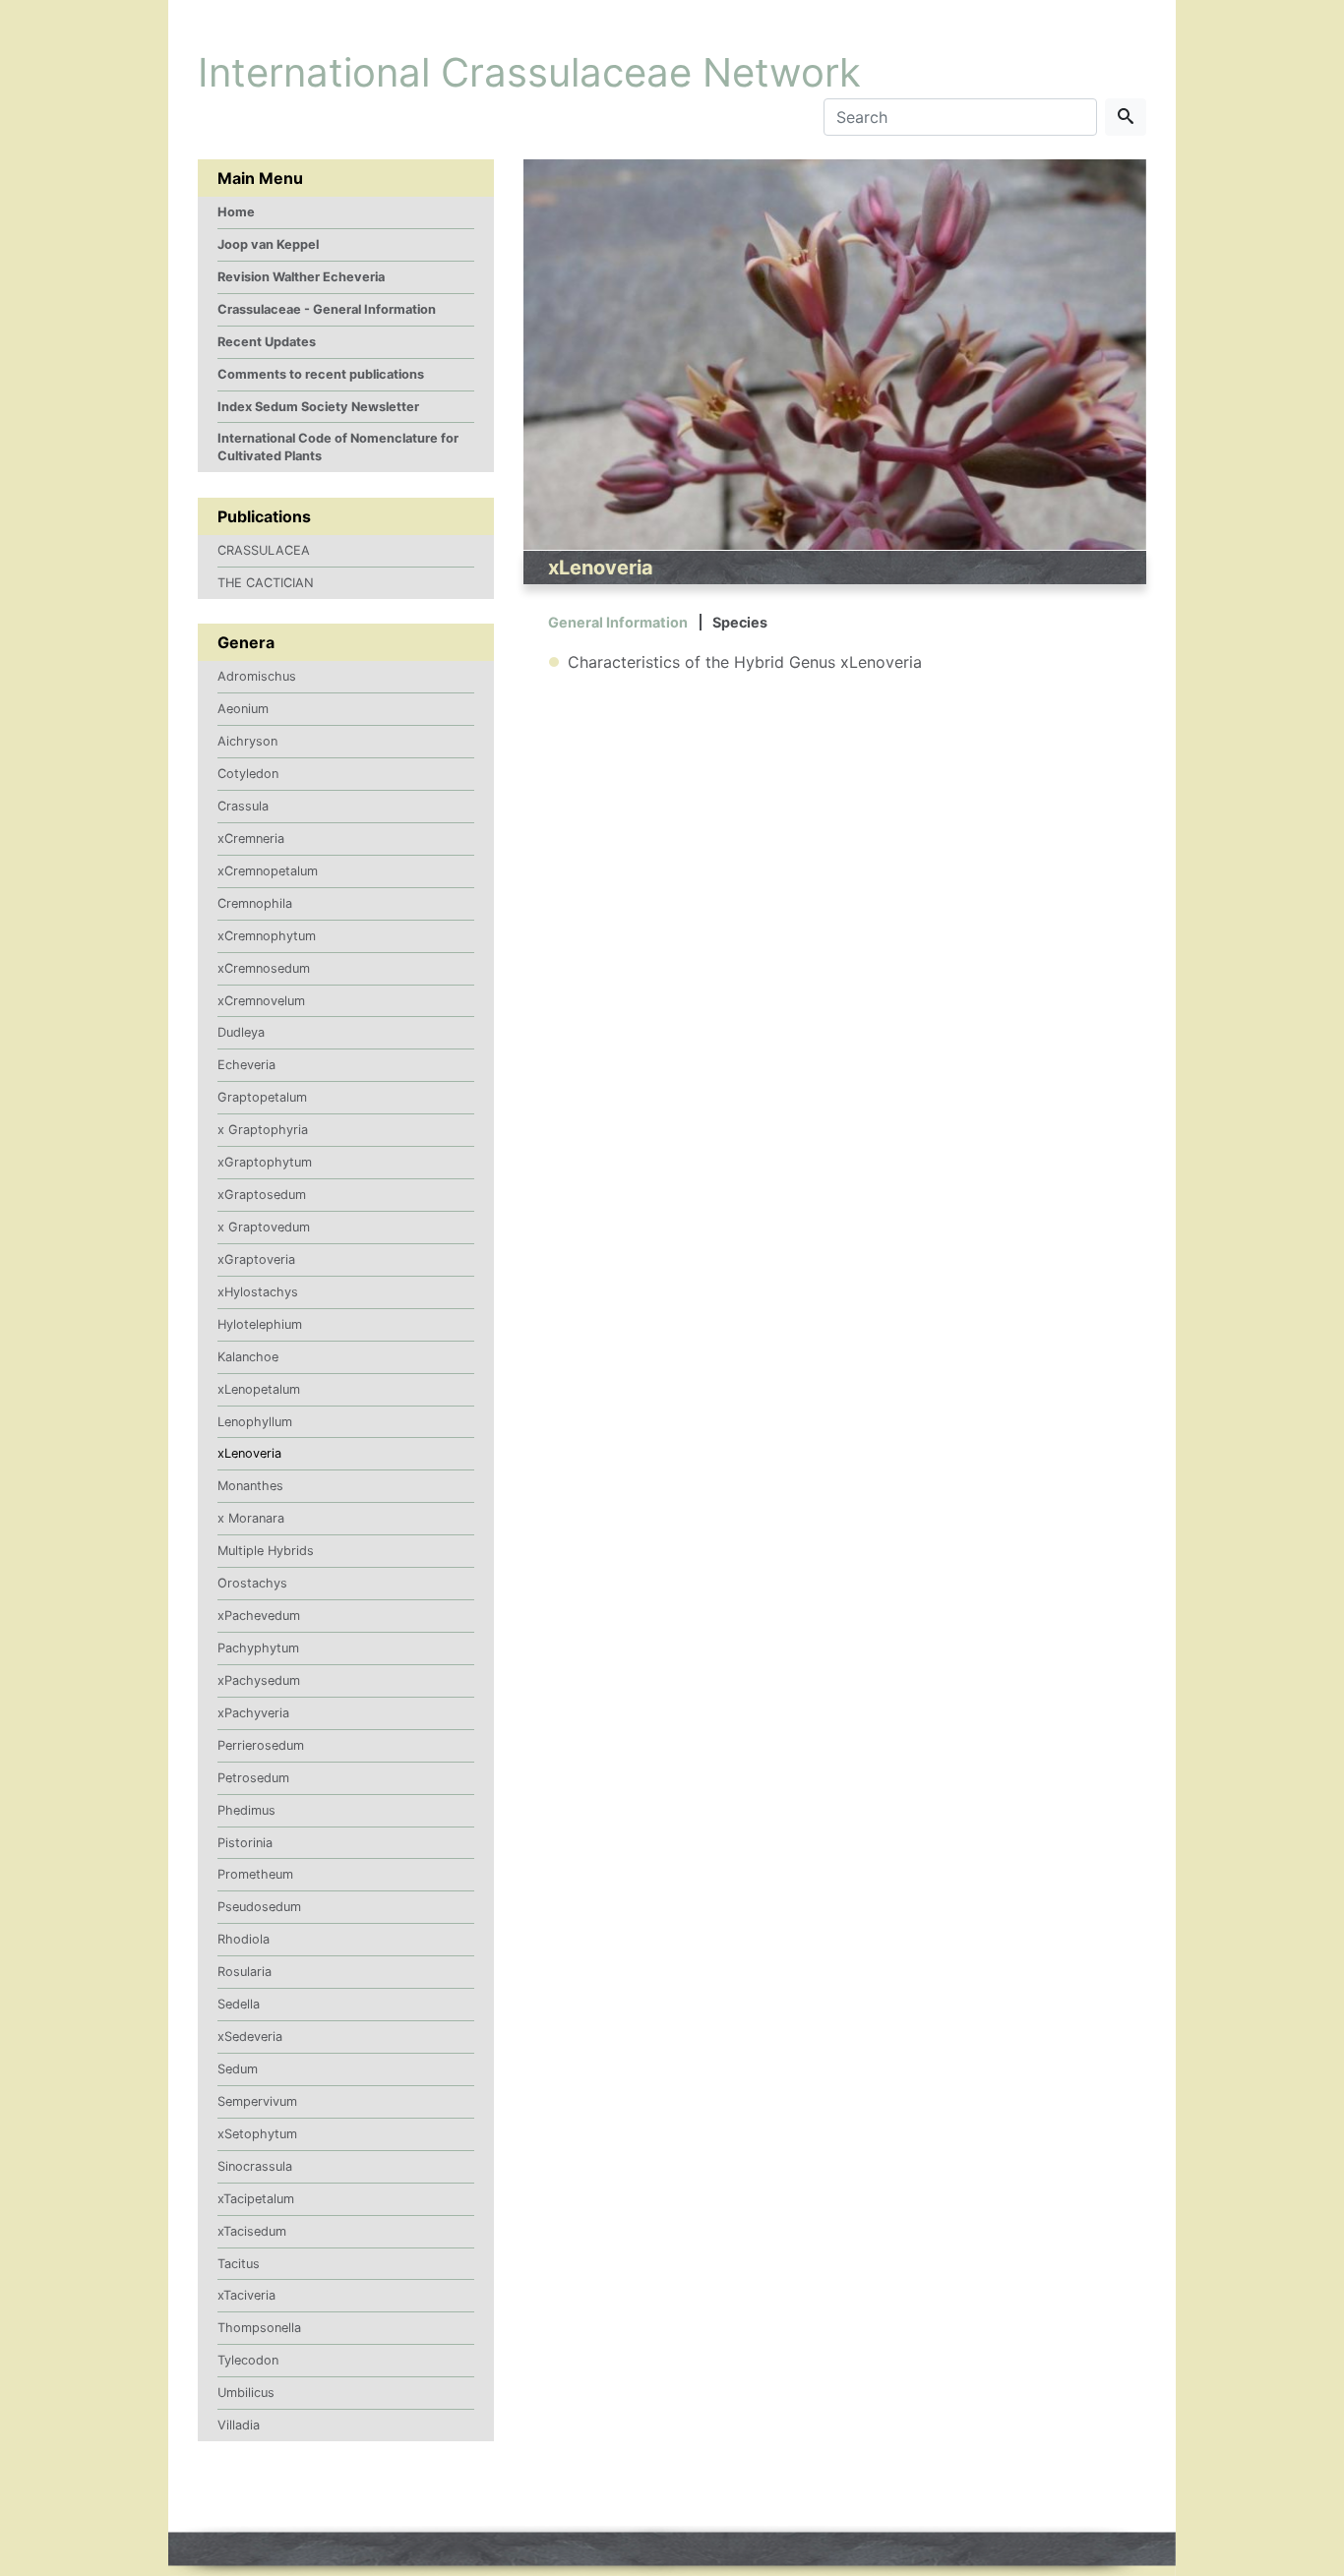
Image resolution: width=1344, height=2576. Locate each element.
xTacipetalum (256, 2199)
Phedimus (246, 1810)
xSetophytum (257, 2134)
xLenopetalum (259, 1389)
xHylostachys (258, 1292)
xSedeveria (250, 2037)
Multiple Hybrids (266, 1551)
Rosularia (244, 1972)
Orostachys (252, 1583)
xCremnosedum (264, 968)
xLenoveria (249, 1453)
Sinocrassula (255, 2166)
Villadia (239, 2425)
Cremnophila (255, 903)
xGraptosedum (262, 1195)
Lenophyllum (255, 1422)
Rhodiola (244, 1939)
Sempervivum (257, 2101)
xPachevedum (259, 1616)
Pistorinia (245, 1843)
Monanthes (250, 1486)
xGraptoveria (256, 1259)
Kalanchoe (248, 1357)
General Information (618, 622)
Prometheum (255, 1874)
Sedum (238, 2069)
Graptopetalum (262, 1097)
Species (740, 622)
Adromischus (257, 676)
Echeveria (246, 1065)
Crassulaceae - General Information (327, 309)
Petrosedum (253, 1778)
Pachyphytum (258, 1648)
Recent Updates (267, 342)
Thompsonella (259, 2328)
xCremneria (251, 839)
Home (236, 212)
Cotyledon (248, 774)
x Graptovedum (264, 1227)
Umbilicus (246, 2393)
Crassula (243, 806)
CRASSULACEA (264, 550)
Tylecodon (248, 2360)
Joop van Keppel (268, 244)
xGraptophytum (265, 1162)
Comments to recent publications (321, 374)
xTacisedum (252, 2231)
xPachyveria (253, 1713)
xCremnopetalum (268, 871)
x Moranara (251, 1518)
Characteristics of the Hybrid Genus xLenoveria (745, 662)
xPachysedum (259, 1680)
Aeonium (243, 709)
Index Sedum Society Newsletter (318, 407)
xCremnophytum (267, 936)
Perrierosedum (261, 1745)
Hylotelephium (260, 1324)
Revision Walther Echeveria (301, 277)
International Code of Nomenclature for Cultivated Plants (338, 447)
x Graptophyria (263, 1130)
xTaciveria (246, 2295)
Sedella (239, 2004)
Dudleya (241, 1032)
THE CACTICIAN (266, 583)
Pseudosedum (259, 1907)
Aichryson (247, 741)
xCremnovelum (261, 1001)
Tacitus (239, 2264)
